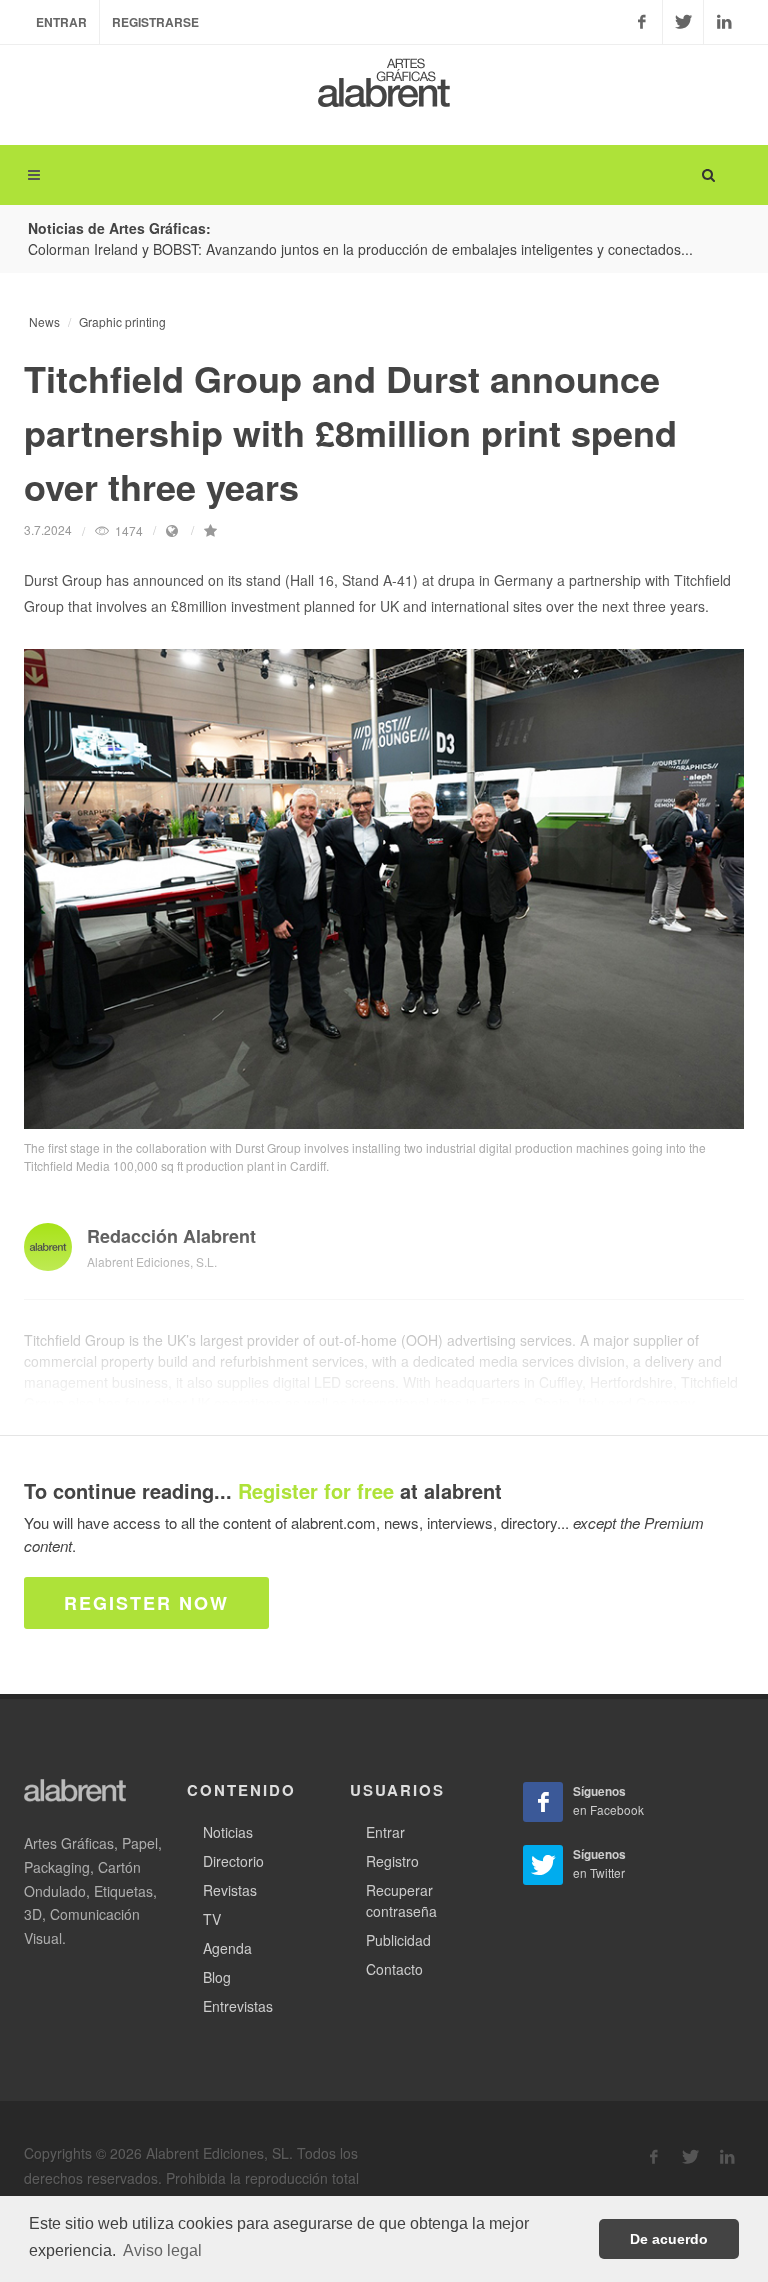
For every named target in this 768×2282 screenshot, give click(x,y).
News (44, 321)
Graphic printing (122, 321)
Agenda (227, 1948)
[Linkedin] (724, 22)
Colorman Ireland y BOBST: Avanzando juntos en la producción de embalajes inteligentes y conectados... (360, 249)
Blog (217, 1977)
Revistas (230, 1890)
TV (212, 1919)
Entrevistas (238, 2006)
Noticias (228, 1832)
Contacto (394, 1969)
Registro (392, 1861)
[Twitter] (683, 22)
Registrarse (155, 22)
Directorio (233, 1861)
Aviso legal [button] (162, 2250)
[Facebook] (642, 22)
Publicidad (398, 1940)
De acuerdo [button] (669, 2239)
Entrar (61, 22)
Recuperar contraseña (401, 1900)
